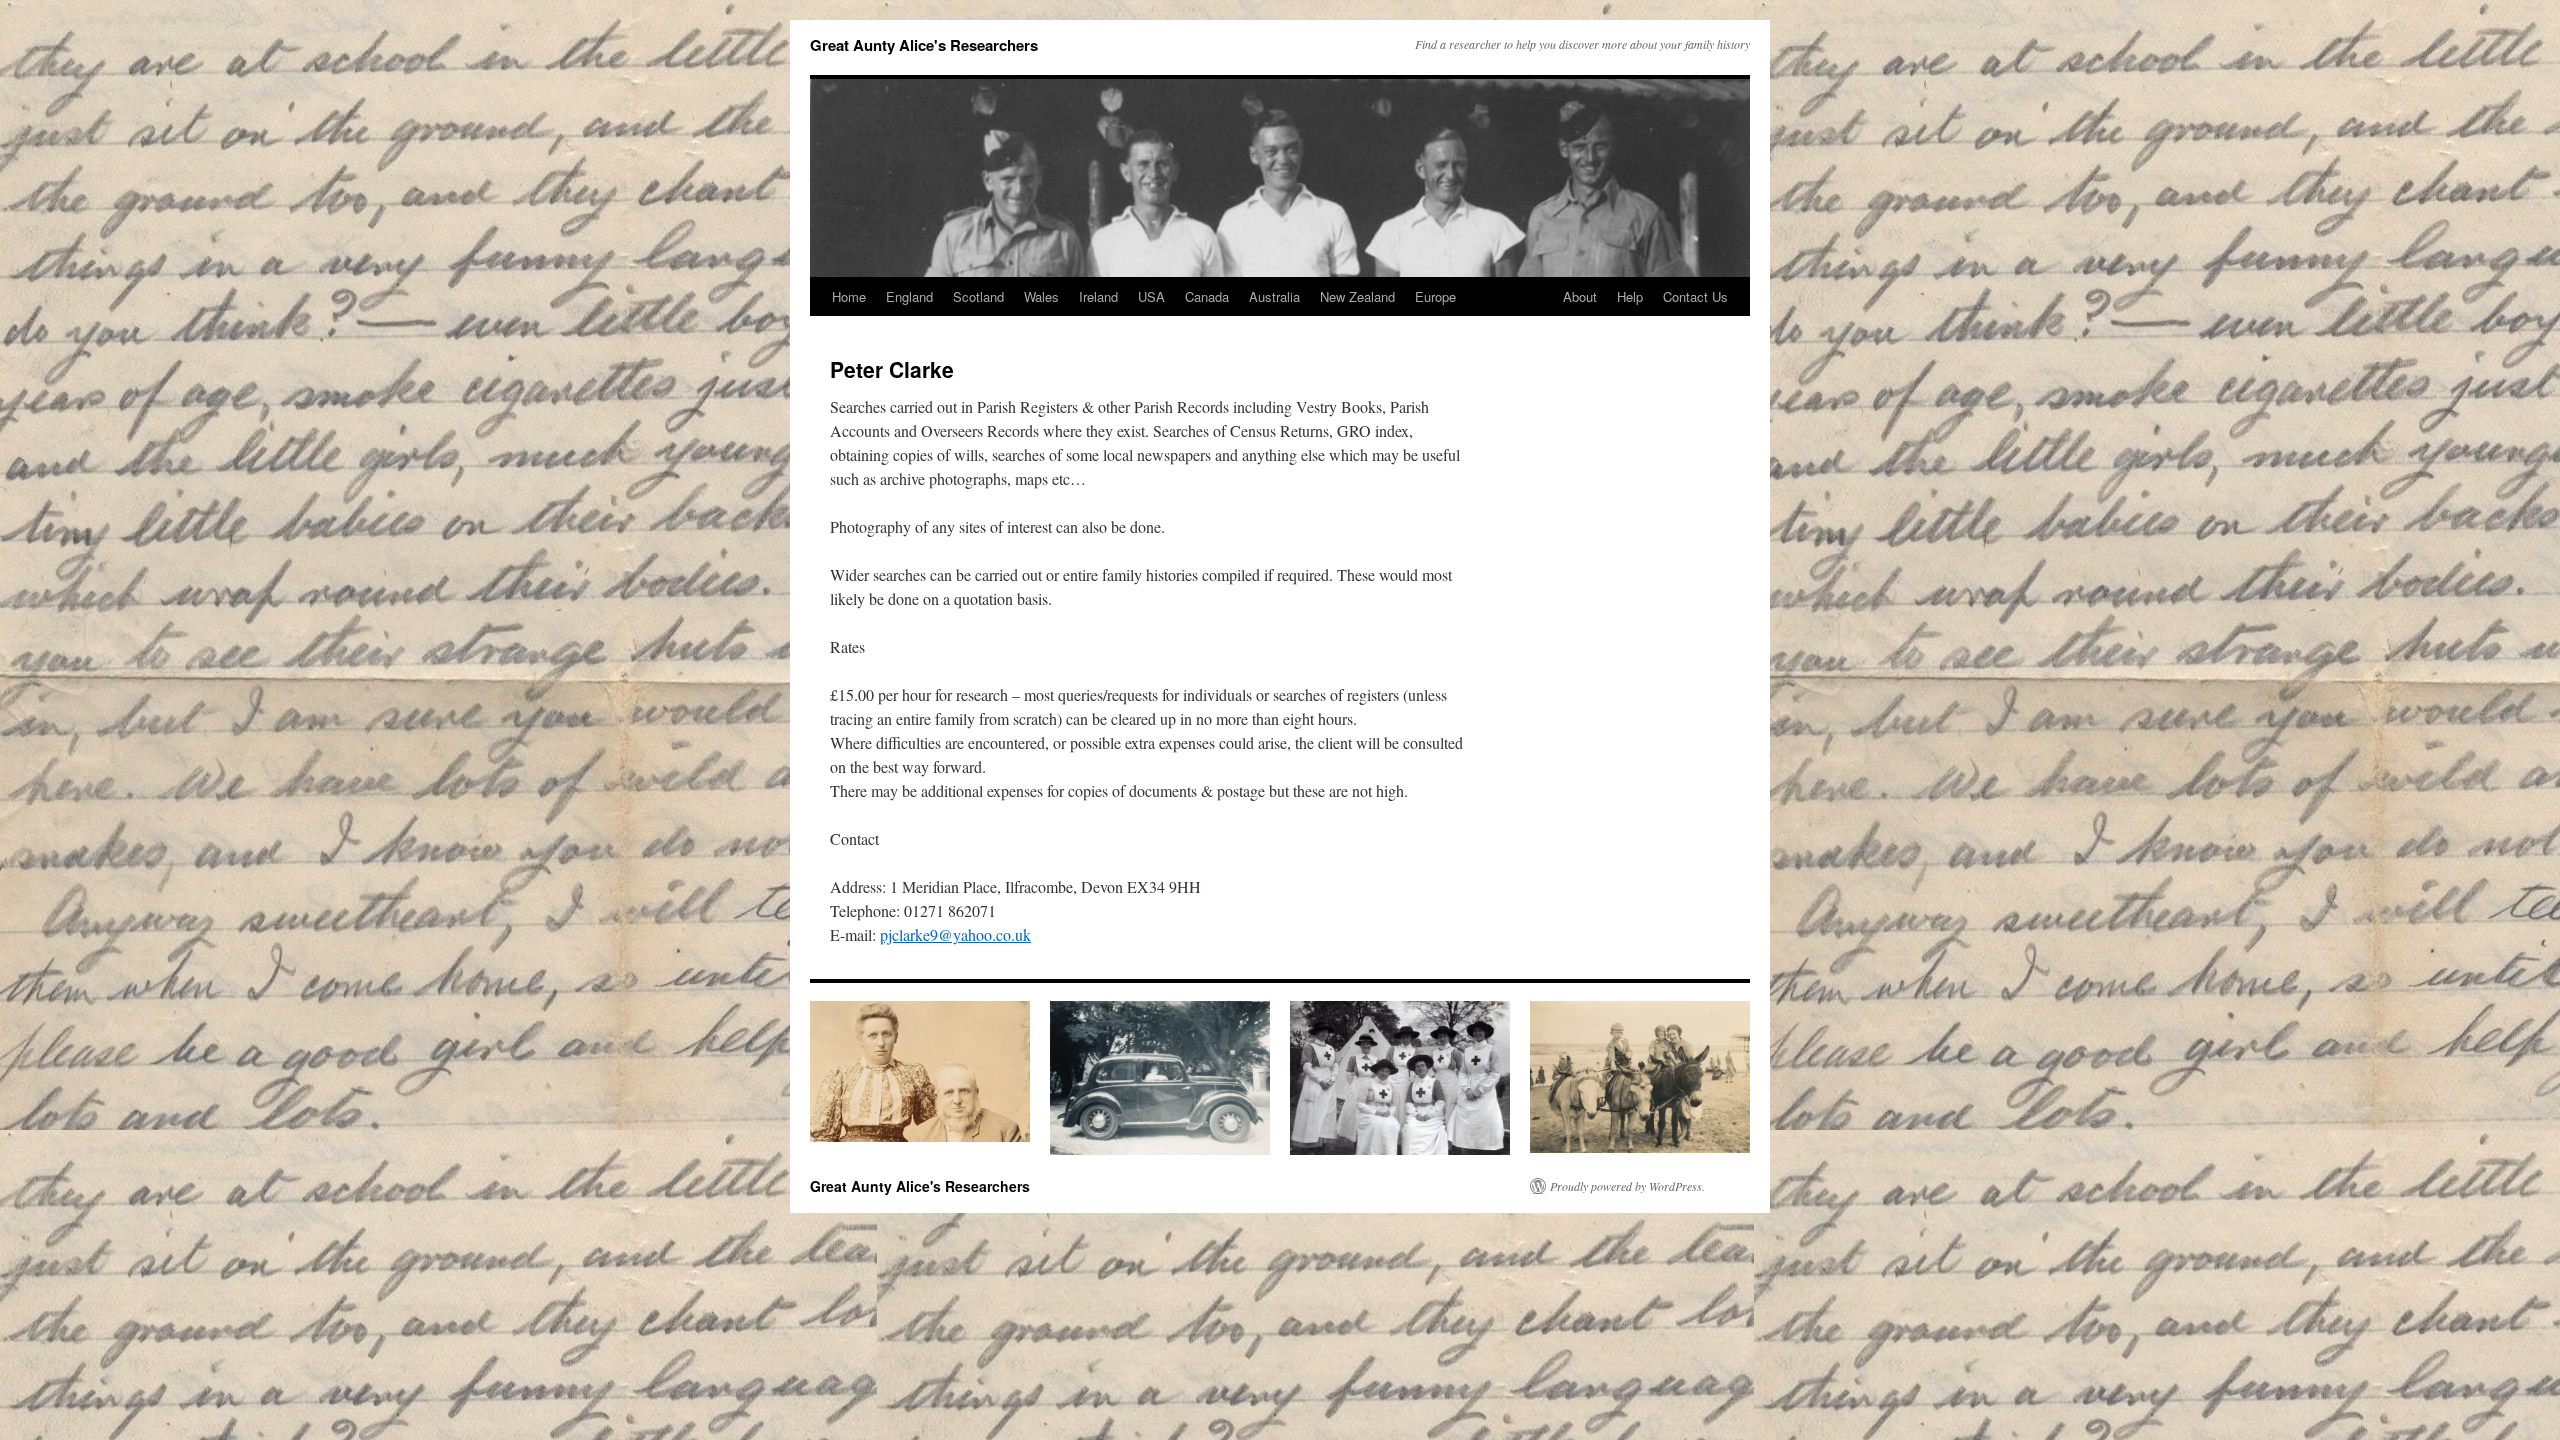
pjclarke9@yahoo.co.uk (955, 934)
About (1580, 296)
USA (1151, 296)
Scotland (978, 296)
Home (849, 296)
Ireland (1098, 296)
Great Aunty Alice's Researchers (924, 45)
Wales (1041, 296)
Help (1630, 296)
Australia (1274, 296)
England (909, 296)
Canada (1207, 296)
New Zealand (1357, 296)
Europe (1435, 296)
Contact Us (1695, 296)
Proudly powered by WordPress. (1627, 1186)
